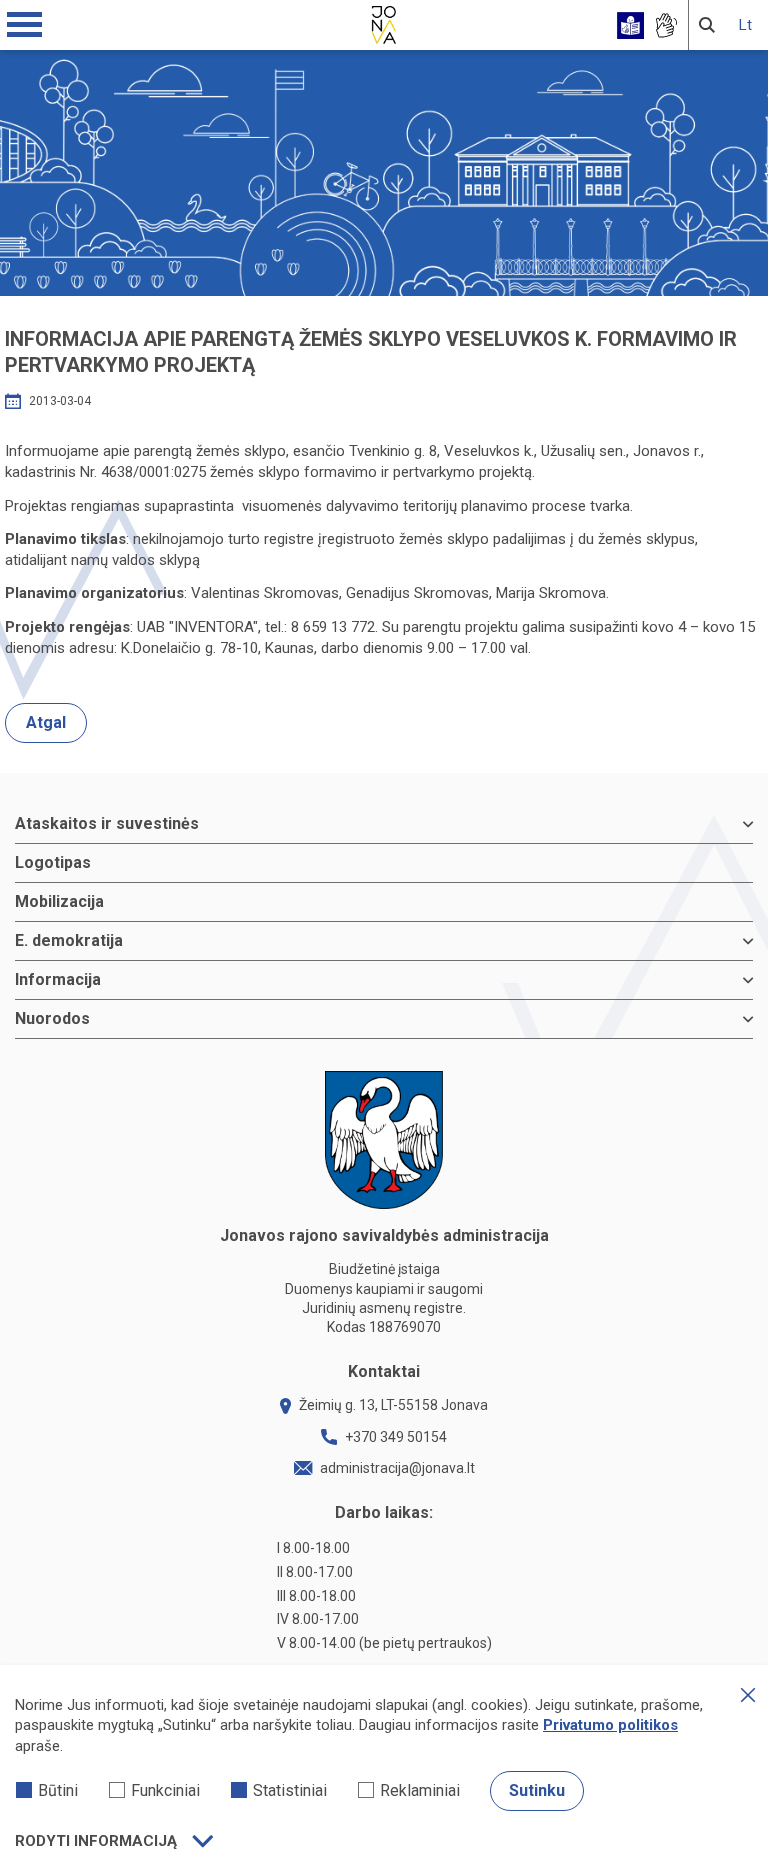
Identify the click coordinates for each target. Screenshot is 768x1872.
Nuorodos (52, 1018)
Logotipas (53, 862)
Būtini (58, 1790)
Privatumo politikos (610, 1725)
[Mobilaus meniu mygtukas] (25, 25)
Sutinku (537, 1790)
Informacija (58, 979)
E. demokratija (69, 940)
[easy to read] (630, 25)
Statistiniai (290, 1790)
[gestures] (665, 25)
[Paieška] (707, 25)
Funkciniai (165, 1790)
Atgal (46, 722)
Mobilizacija (59, 901)
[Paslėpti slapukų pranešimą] (748, 1695)
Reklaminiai (420, 1790)
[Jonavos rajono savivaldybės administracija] (384, 22)
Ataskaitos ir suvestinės (107, 823)
